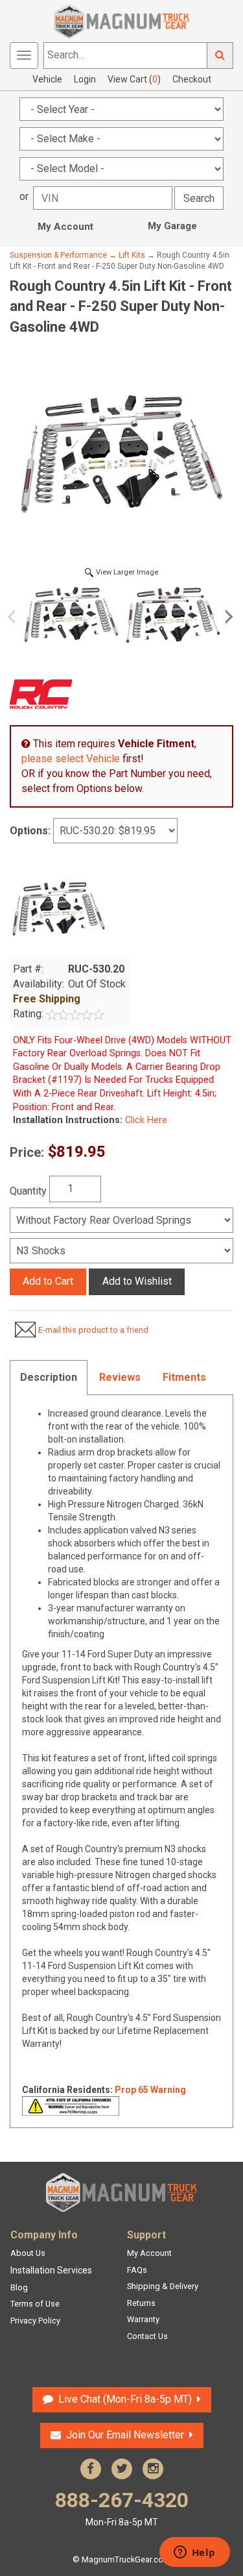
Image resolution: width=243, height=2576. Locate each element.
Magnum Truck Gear (122, 2192)
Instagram (153, 2469)
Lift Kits (132, 255)
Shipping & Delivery (163, 2286)
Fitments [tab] (184, 1377)
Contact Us (147, 2336)
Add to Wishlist (137, 1281)
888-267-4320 (122, 2508)
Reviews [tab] (120, 1377)
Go (220, 56)
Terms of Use (35, 2304)
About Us (28, 2253)
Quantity (28, 1191)
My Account (65, 227)
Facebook (91, 2469)
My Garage (172, 226)
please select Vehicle (71, 759)
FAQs (137, 2270)
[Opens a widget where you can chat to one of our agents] (194, 2553)
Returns (141, 2303)
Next (227, 617)
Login (85, 79)
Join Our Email (125, 2435)
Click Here (145, 1120)
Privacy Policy (35, 2321)
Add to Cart (48, 1281)
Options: (30, 831)
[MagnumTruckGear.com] (122, 20)
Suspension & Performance (58, 255)
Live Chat (123, 2399)
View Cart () (134, 79)
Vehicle (47, 79)
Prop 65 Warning (150, 2090)
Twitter (122, 2469)
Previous (16, 617)
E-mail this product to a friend (93, 1330)
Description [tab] (49, 1377)
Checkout (192, 79)
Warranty (143, 2319)
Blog (19, 2287)
